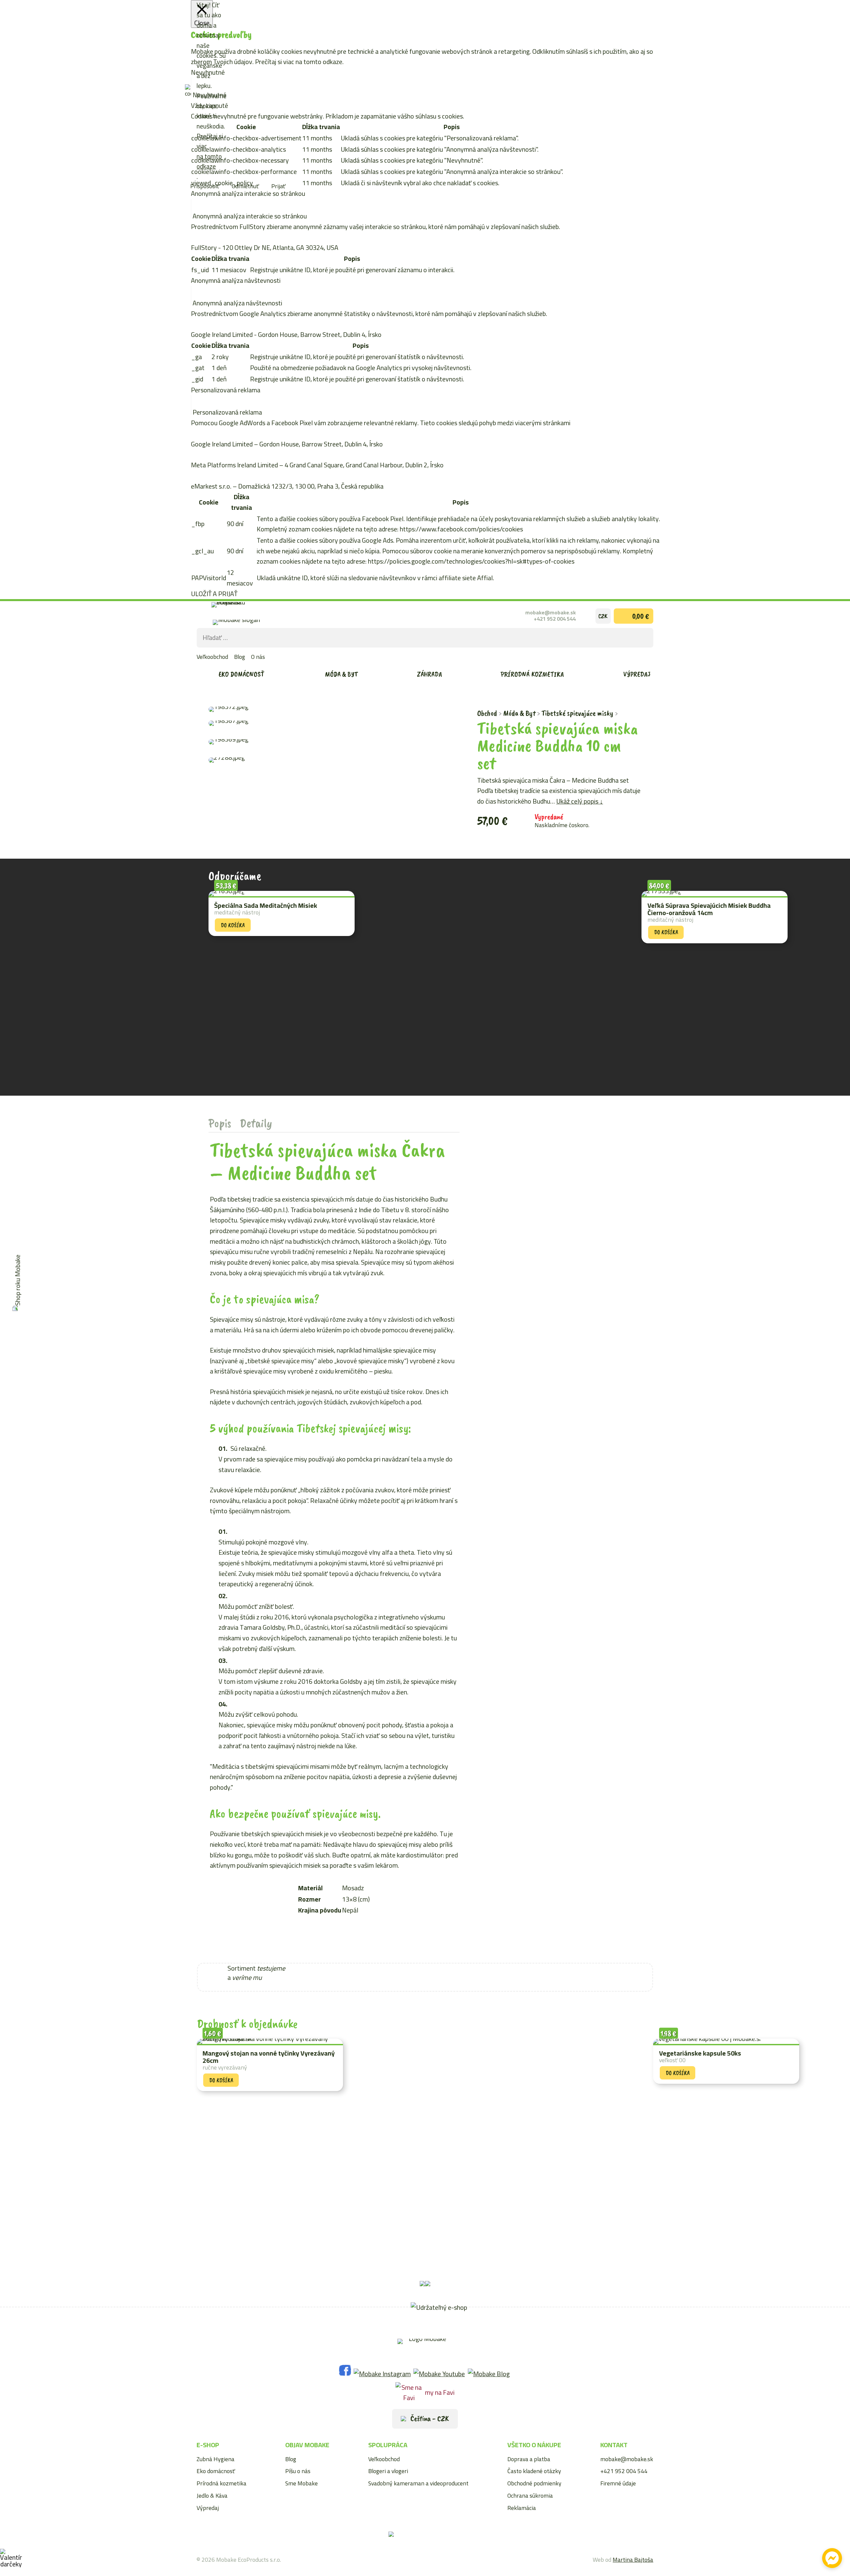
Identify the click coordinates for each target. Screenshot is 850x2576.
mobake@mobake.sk (551, 613)
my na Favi (440, 2392)
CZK (603, 616)
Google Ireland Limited (222, 334)
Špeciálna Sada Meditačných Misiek (266, 905)
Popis (220, 1123)
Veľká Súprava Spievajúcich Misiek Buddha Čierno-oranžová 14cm (709, 909)
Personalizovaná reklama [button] (226, 390)
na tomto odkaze (209, 161)
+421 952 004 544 (555, 619)
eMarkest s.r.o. (211, 486)
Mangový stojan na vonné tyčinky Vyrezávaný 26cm (269, 2057)
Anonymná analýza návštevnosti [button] (236, 280)
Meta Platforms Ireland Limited (234, 465)
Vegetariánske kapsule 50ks (700, 2053)
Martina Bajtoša (633, 2560)
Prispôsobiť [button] (205, 186)
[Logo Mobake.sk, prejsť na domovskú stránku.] (242, 615)
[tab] (220, 1123)
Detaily (256, 1123)
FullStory (204, 247)
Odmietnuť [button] (245, 186)
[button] (429, 1966)
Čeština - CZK (429, 2418)
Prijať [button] (278, 186)
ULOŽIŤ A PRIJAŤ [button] (214, 594)
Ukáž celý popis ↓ (580, 801)
